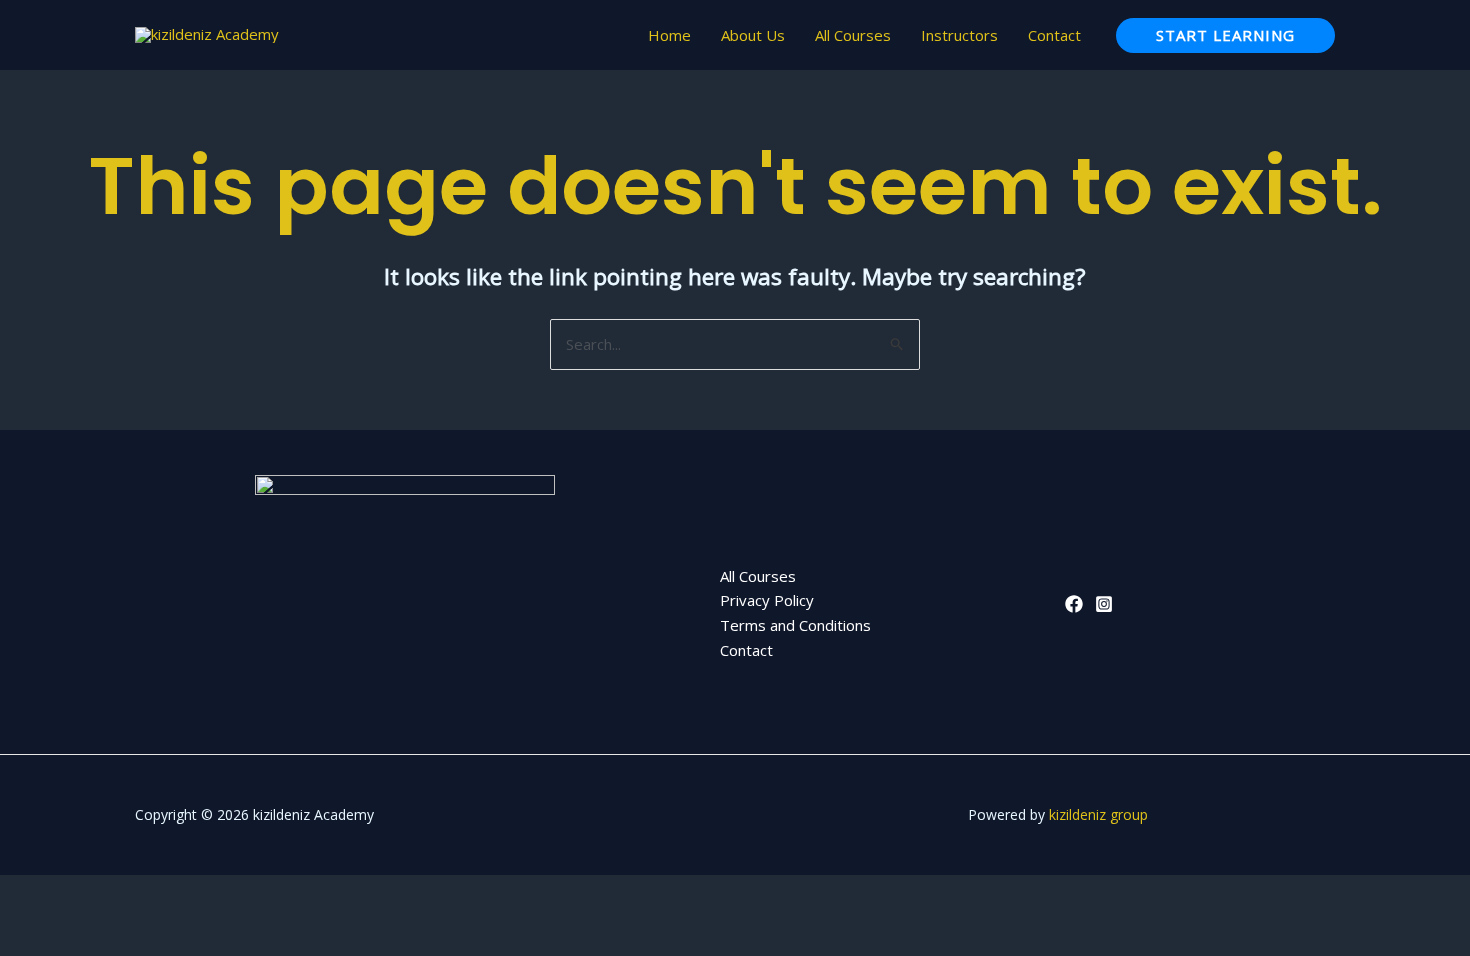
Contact (1054, 35)
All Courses (853, 35)
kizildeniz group (1098, 814)
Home (669, 35)
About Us (753, 35)
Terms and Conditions (795, 625)
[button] (1225, 35)
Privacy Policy (767, 600)
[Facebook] (1074, 604)
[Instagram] (1104, 604)
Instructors (959, 35)
